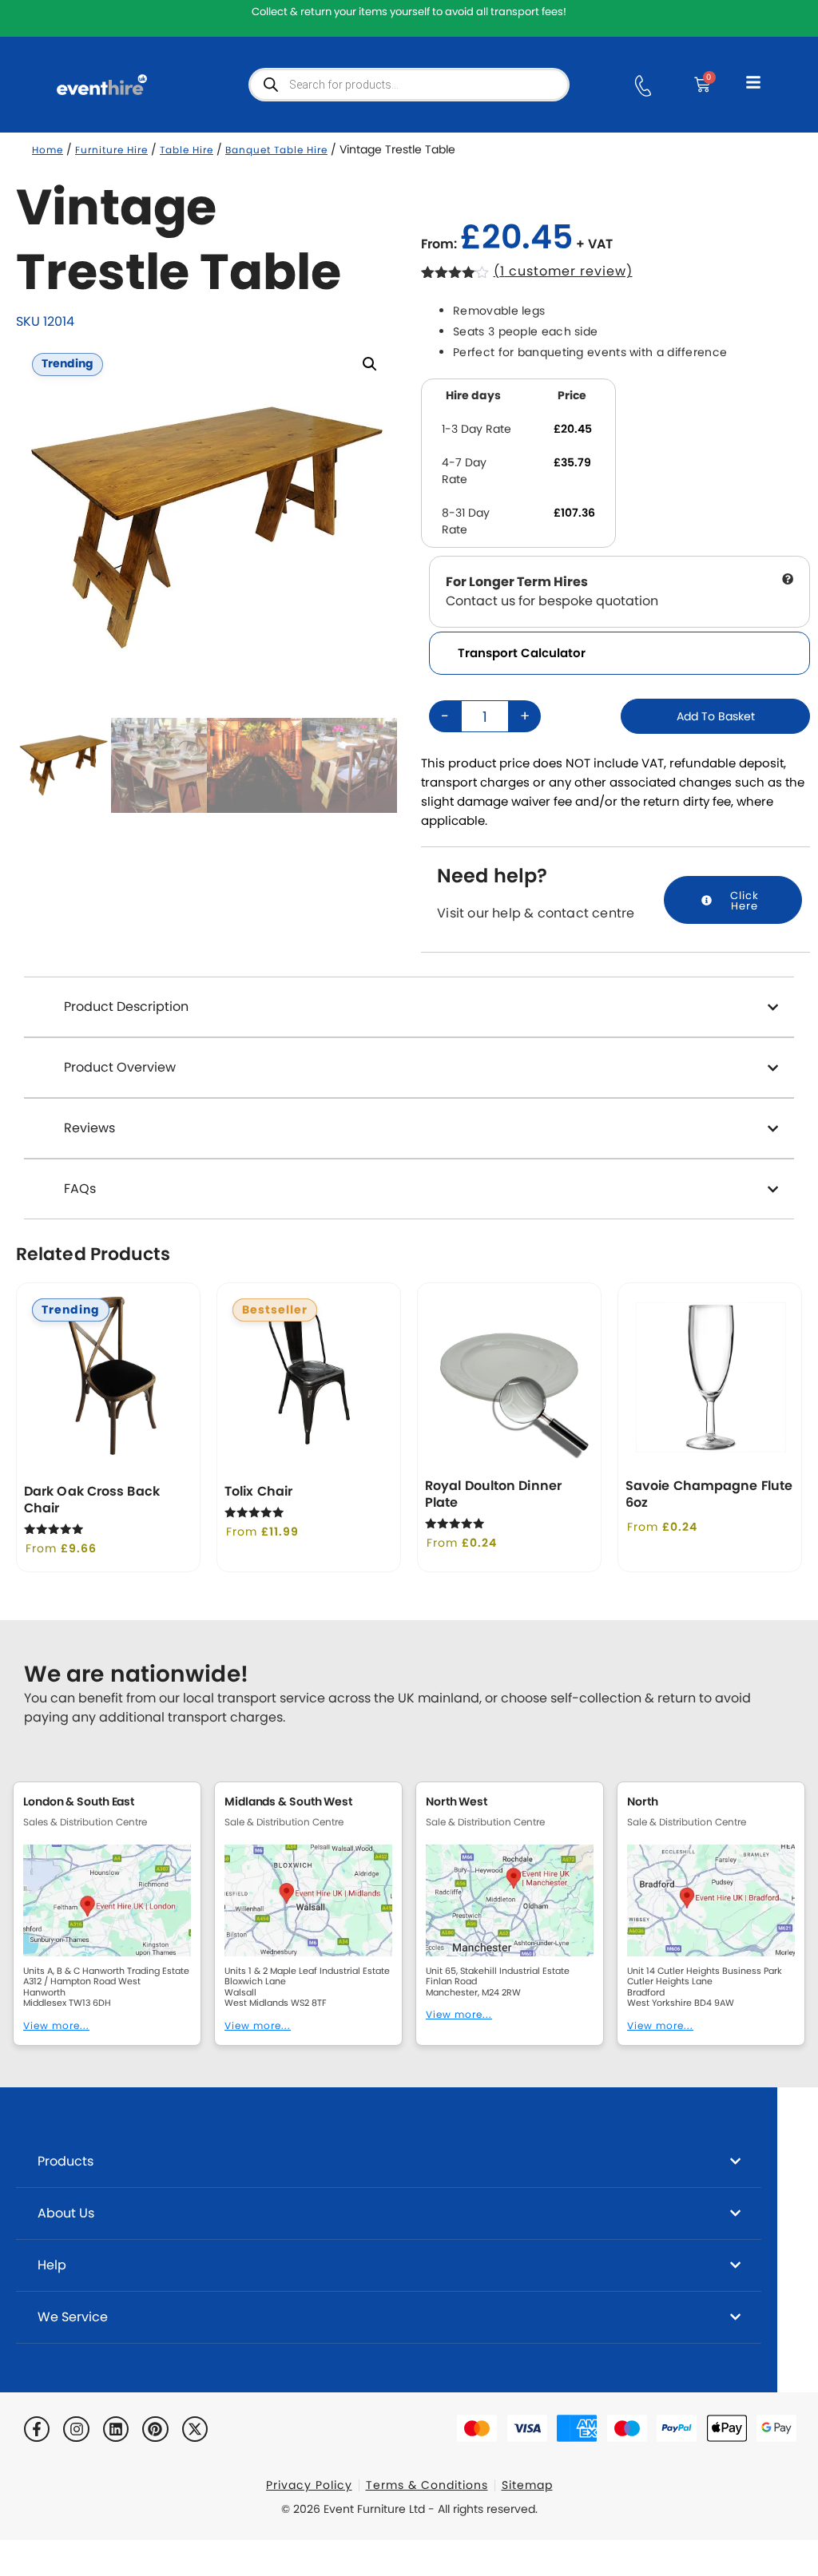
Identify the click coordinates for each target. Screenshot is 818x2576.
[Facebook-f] (37, 2429)
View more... (56, 2025)
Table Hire (187, 150)
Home (48, 150)
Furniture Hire (111, 150)
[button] (370, 364)
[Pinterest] (155, 2429)
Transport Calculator (522, 653)
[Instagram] (76, 2429)
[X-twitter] (195, 2429)
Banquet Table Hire (276, 150)
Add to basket (716, 716)
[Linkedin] (116, 2429)
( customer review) (563, 271)
